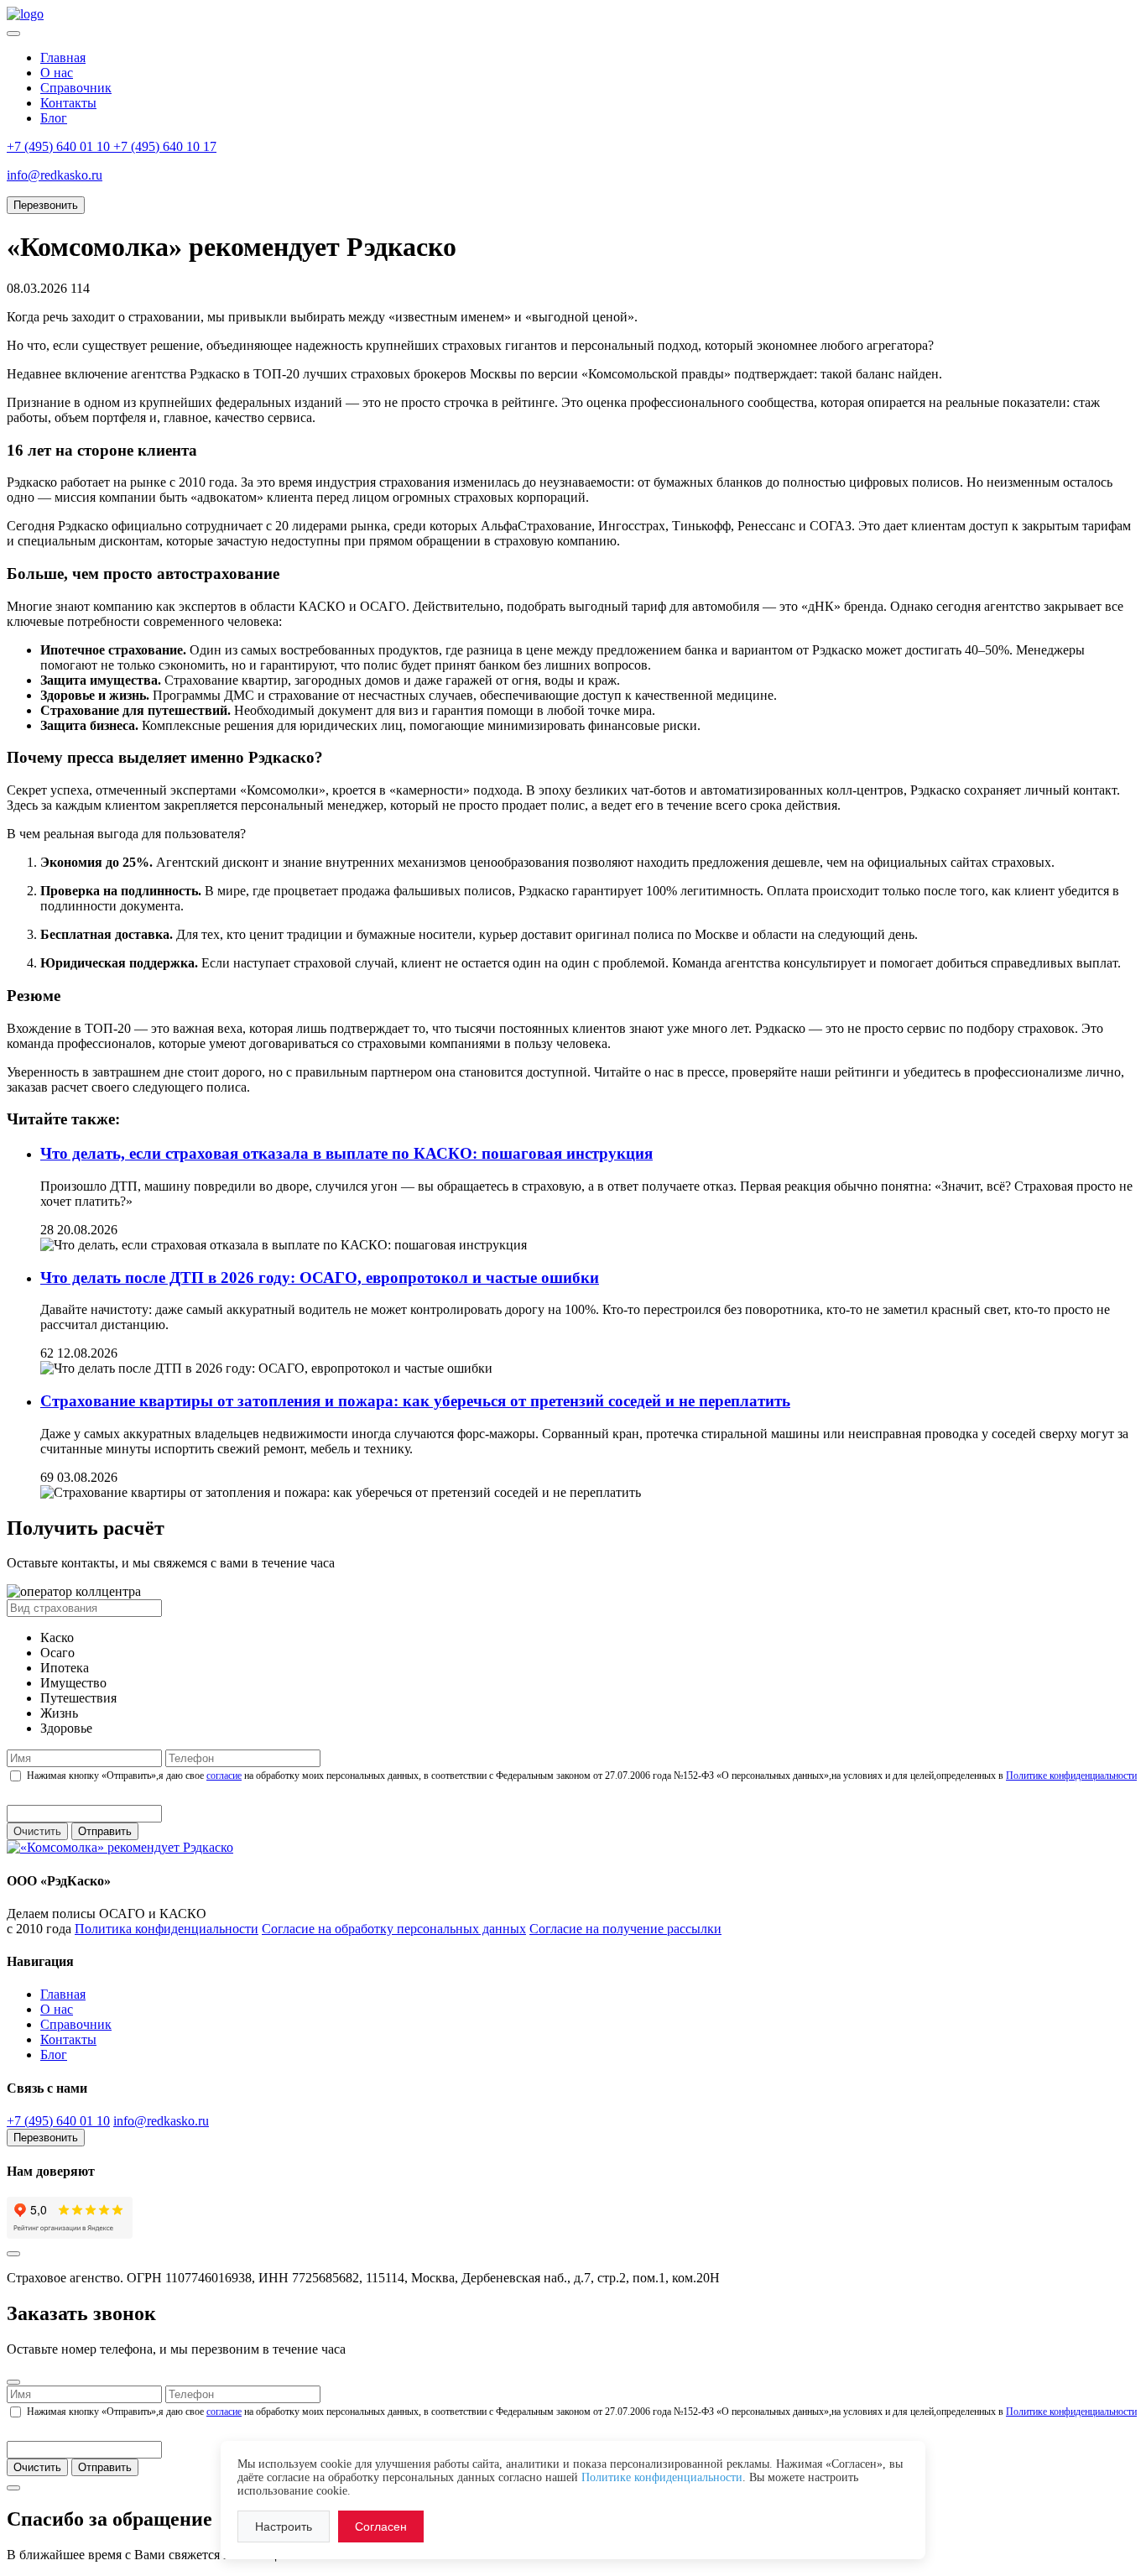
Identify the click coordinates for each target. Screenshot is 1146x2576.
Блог (54, 118)
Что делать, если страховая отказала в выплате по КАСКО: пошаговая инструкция (346, 1153)
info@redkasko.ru (161, 2121)
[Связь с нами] (13, 2254)
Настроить (284, 2526)
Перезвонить (46, 205)
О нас (57, 73)
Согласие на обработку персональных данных (394, 1929)
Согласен (381, 2526)
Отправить (105, 1831)
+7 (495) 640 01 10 (58, 2121)
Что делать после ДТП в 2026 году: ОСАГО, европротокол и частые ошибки (320, 1278)
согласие (224, 1776)
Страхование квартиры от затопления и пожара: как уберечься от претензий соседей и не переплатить (415, 1401)
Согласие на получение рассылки (625, 1929)
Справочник (76, 88)
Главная (63, 57)
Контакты (68, 103)
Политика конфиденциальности (167, 1929)
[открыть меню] (13, 34)
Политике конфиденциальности (1071, 1776)
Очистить (37, 1831)
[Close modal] (13, 2382)
